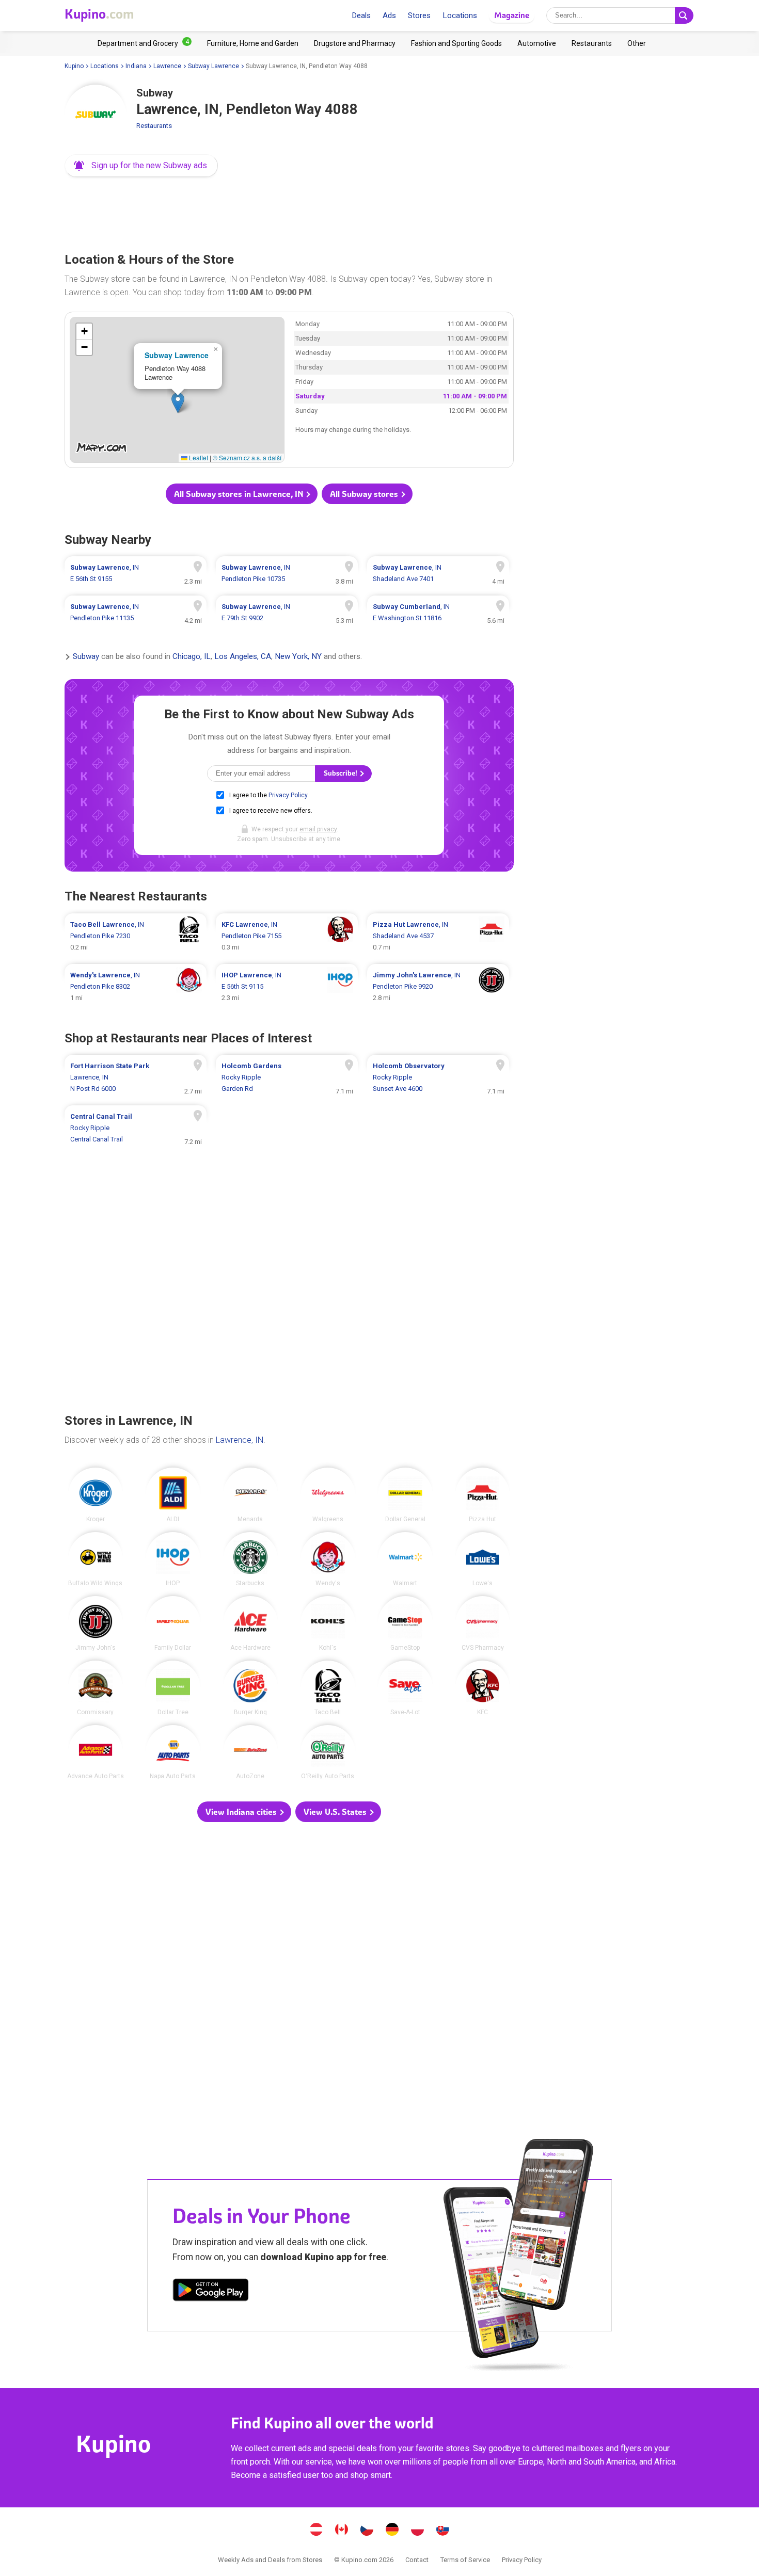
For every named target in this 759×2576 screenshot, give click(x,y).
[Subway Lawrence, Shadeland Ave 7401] (438, 573)
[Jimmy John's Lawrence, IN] (96, 1623)
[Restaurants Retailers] (592, 43)
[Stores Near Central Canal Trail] (136, 1128)
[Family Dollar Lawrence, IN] (173, 1623)
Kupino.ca (342, 2531)
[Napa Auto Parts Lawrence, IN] (173, 1752)
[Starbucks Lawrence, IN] (250, 1559)
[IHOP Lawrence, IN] (173, 1559)
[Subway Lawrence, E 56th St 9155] (136, 573)
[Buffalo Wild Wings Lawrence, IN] (96, 1559)
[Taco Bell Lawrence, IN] (328, 1688)
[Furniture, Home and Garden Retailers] (253, 43)
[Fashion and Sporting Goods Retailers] (456, 43)
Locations (460, 15)
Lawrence (167, 66)
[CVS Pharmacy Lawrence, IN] (483, 1623)
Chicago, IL (192, 657)
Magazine (512, 15)
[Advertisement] (289, 212)
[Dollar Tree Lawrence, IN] (173, 1688)
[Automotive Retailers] (537, 43)
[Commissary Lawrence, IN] (96, 1688)
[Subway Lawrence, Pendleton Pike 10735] (287, 573)
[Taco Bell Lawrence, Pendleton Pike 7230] (136, 936)
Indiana (136, 66)
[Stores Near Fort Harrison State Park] (136, 1077)
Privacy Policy (288, 795)
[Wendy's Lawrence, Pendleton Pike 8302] (136, 987)
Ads (389, 15)
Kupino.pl (418, 2531)
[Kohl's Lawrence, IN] (328, 1623)
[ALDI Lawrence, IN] (173, 1495)
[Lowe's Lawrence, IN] (483, 1559)
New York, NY (298, 657)
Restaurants (154, 126)
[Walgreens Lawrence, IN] (328, 1495)
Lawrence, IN (240, 1440)
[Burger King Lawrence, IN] (250, 1688)
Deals (361, 15)
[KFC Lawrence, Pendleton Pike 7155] (287, 936)
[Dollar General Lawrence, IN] (405, 1495)
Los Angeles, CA (243, 657)
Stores (419, 15)
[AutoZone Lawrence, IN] (250, 1752)
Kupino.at (317, 2531)
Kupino (74, 66)
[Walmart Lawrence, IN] (405, 1559)
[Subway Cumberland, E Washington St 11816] (438, 613)
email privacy (318, 829)
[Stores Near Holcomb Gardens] (287, 1077)
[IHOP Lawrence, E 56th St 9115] (287, 987)
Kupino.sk (443, 2531)
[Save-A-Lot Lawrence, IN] (405, 1688)
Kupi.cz (367, 2531)
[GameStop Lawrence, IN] (405, 1623)
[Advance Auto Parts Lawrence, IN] (96, 1752)
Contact (417, 2560)
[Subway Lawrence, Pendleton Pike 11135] (136, 613)
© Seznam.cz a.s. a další (247, 457)
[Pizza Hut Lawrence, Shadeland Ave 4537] (438, 936)
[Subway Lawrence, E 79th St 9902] (287, 613)
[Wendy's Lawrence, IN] (328, 1559)
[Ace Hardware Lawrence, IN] (250, 1623)
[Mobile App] (211, 2292)
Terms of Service (465, 2560)
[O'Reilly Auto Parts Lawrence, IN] (328, 1752)
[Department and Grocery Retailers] (145, 43)
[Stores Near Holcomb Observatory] (438, 1077)
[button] (141, 166)
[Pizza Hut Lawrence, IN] (483, 1495)
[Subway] (96, 116)
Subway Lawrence (214, 66)
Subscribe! (341, 773)
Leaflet (198, 457)
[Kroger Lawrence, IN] (96, 1495)
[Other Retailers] (637, 43)
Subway (86, 657)
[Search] (684, 15)
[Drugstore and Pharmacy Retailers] (355, 43)
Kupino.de (392, 2531)
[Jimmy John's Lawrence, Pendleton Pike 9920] (438, 987)
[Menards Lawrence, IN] (250, 1495)
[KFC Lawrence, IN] (483, 1688)
